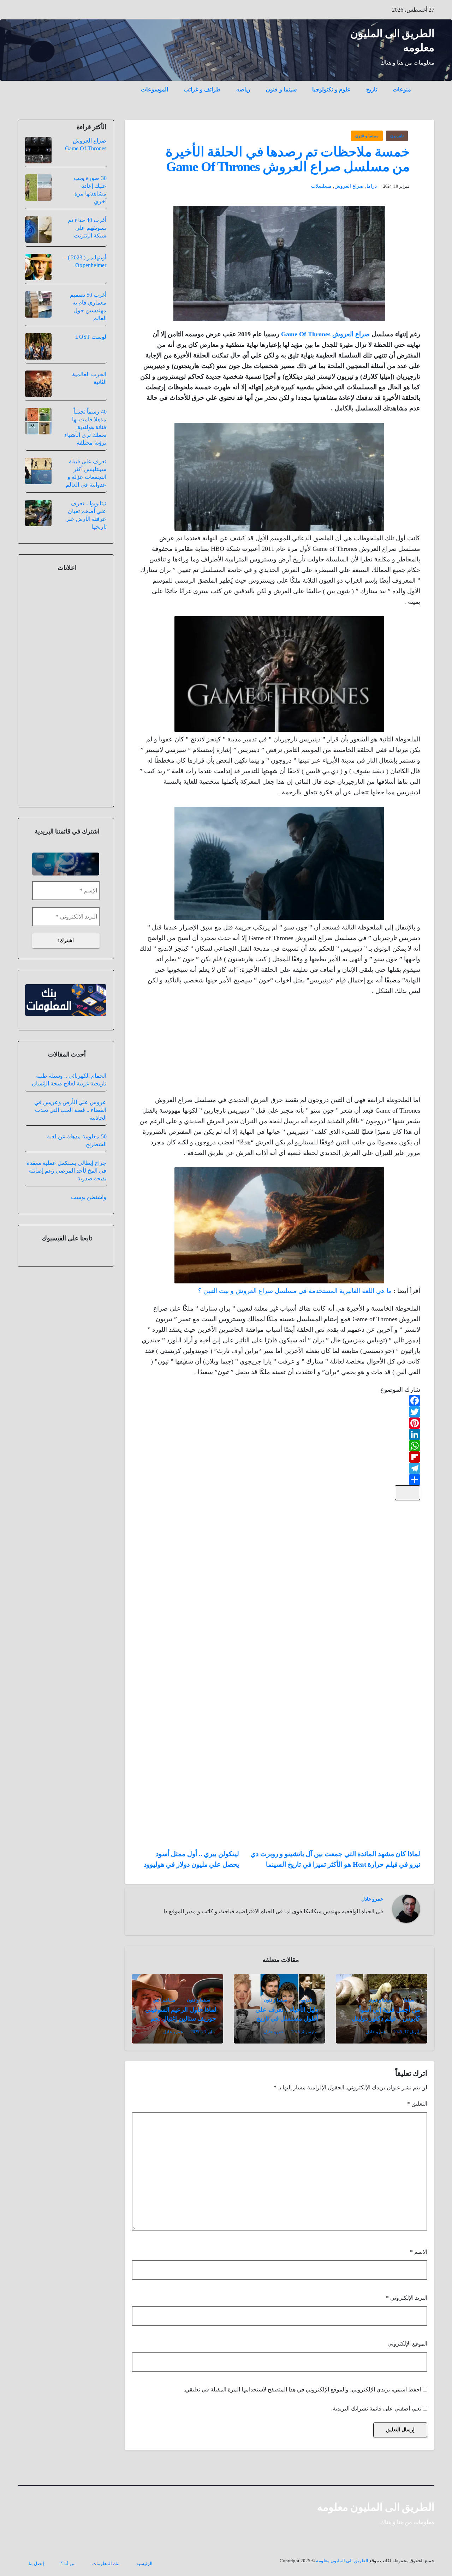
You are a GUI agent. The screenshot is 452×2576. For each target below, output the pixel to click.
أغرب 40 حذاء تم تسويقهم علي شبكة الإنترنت (87, 228)
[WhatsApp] (280, 1446)
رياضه (243, 89)
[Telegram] (280, 1468)
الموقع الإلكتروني (407, 2344)
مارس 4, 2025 (304, 2032)
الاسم (419, 2252)
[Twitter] (280, 1412)
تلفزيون (397, 136)
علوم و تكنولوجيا (331, 89)
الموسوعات (154, 89)
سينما (409, 2000)
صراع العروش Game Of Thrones (325, 334)
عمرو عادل (372, 1899)
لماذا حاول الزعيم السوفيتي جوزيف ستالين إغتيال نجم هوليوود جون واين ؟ (180, 2018)
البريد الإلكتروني (407, 2298)
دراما (372, 186)
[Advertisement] (367, 1047)
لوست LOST (91, 337)
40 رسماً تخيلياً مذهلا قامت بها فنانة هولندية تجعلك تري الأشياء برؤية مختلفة (85, 427)
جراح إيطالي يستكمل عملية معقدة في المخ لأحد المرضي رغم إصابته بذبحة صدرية (67, 1171)
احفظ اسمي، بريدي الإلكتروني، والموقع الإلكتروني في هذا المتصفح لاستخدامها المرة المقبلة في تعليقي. (302, 2390)
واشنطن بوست (89, 1197)
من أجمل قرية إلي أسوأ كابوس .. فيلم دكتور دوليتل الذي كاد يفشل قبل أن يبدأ (386, 2018)
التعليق (417, 2104)
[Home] (427, 84)
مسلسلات (321, 186)
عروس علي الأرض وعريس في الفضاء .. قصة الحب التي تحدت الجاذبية (70, 1110)
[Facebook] (280, 1401)
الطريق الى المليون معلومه (376, 2507)
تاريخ (372, 89)
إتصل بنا (36, 2563)
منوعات (402, 89)
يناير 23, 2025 (203, 2032)
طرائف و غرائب (202, 89)
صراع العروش (349, 186)
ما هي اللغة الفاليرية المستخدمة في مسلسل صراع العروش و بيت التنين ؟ (295, 1291)
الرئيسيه (144, 2563)
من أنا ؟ (68, 2563)
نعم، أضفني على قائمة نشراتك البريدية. (377, 2409)
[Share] (280, 1480)
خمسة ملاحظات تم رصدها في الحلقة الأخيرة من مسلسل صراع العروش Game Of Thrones (288, 159)
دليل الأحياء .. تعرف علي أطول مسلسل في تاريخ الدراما (287, 2018)
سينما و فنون (281, 89)
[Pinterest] (280, 1423)
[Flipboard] (280, 1457)
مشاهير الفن (164, 2000)
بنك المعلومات (106, 2563)
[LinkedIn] (280, 1434)
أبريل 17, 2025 (406, 2032)
